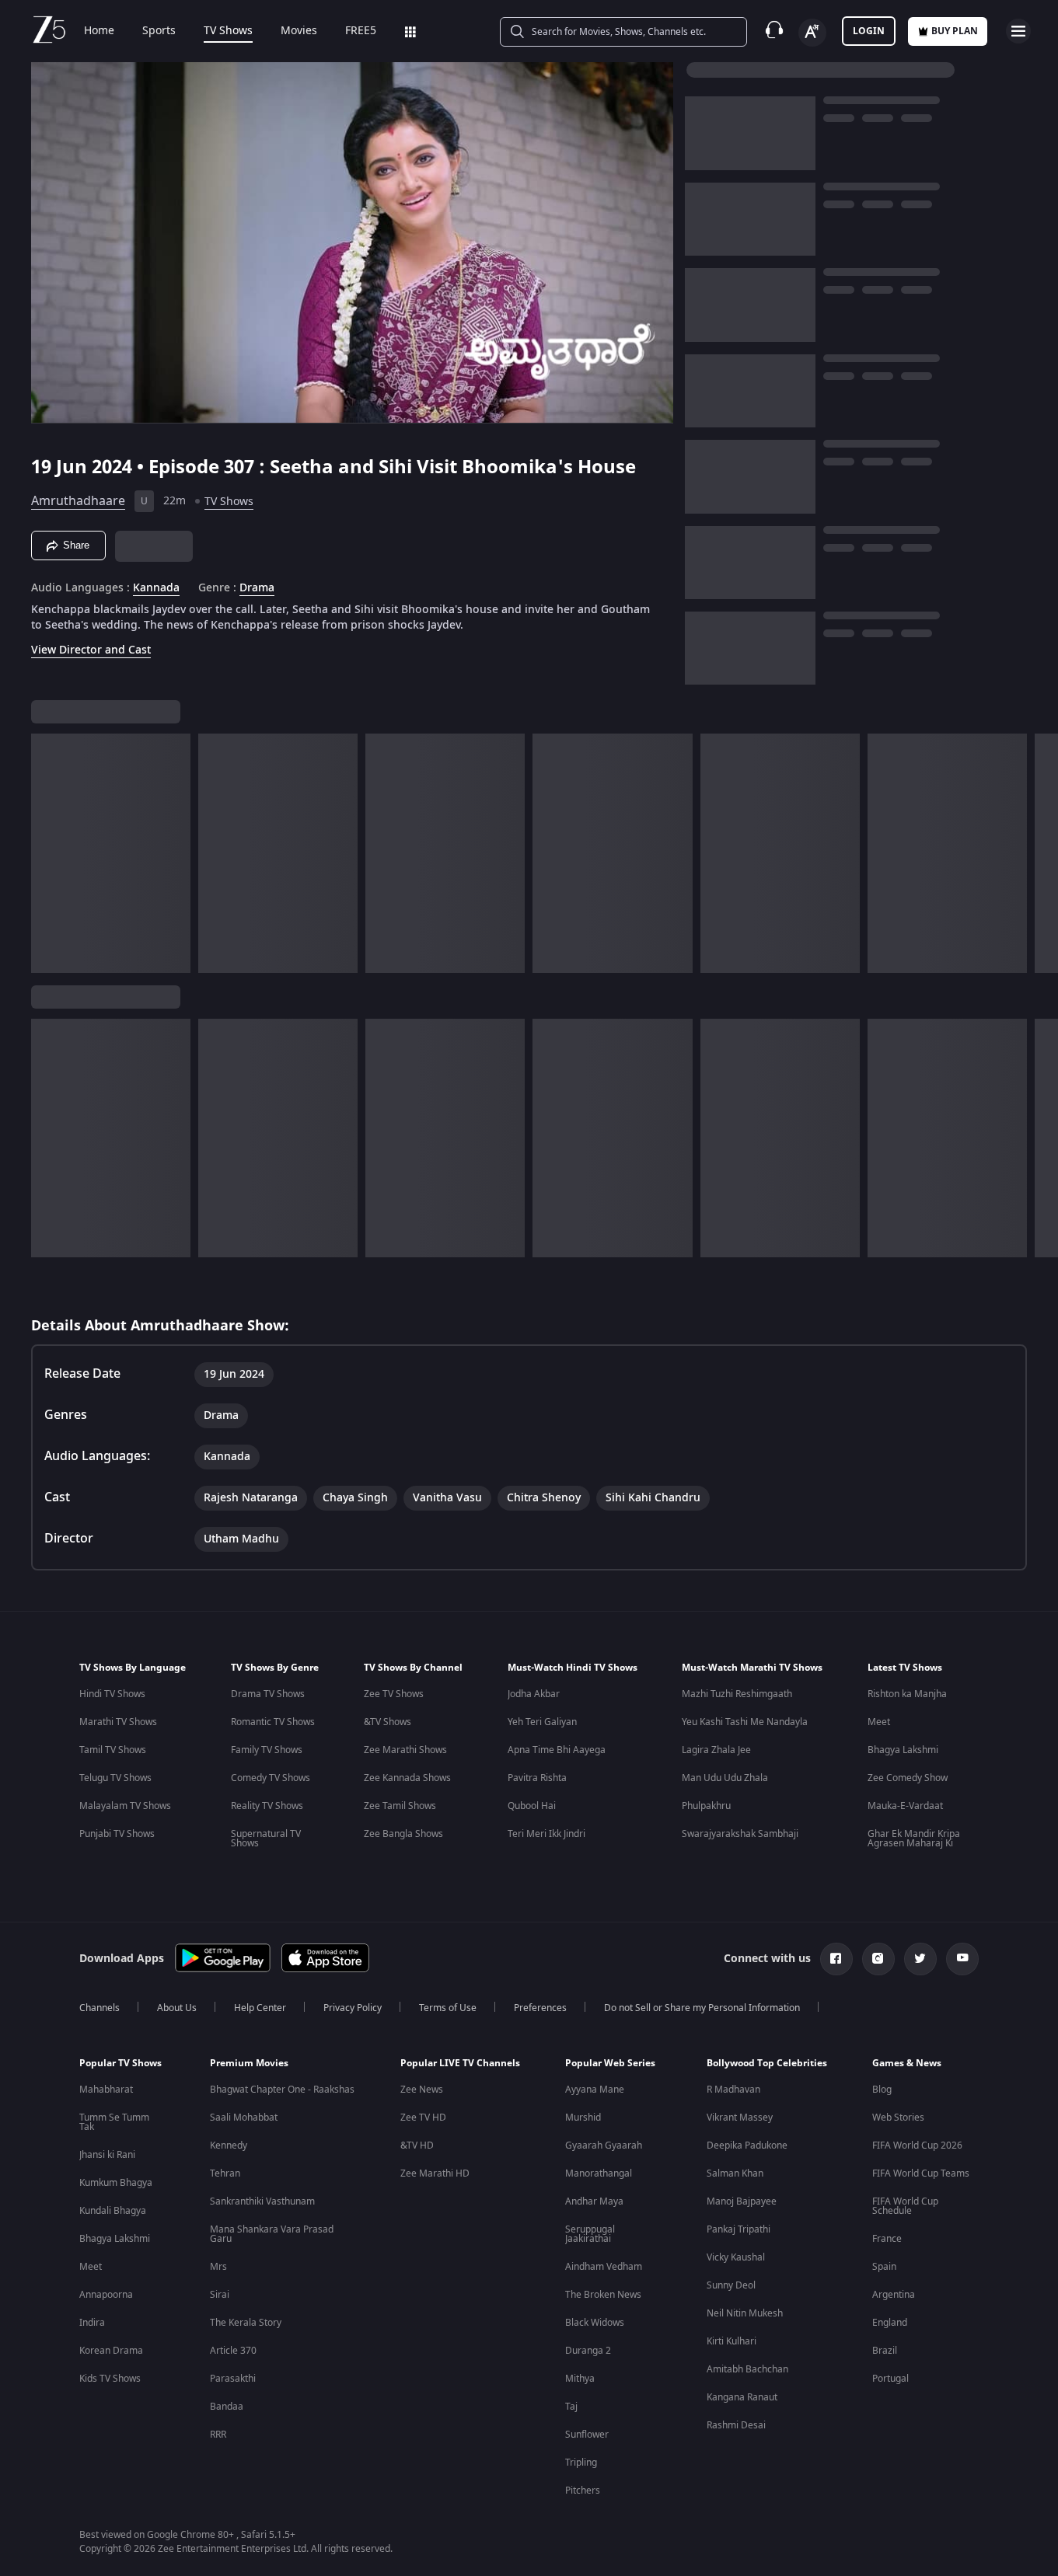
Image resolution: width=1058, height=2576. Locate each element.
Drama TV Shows (268, 1694)
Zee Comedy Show (908, 1778)
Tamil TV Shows (113, 1750)
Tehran (225, 2173)
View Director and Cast (91, 650)
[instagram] (878, 1959)
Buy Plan (955, 31)
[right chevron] (1041, 853)
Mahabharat (106, 2090)
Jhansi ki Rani (107, 2155)
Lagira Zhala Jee (716, 1750)
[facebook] (836, 1959)
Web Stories (898, 2118)
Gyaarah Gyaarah (604, 2146)
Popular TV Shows (120, 2063)
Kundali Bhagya (113, 2211)
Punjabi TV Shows (117, 1834)
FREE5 (361, 31)
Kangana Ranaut (742, 2397)
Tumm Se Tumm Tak (114, 2122)
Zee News (422, 2090)
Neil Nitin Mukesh (745, 2313)
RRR (218, 2435)
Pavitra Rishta (537, 1778)
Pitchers (583, 2491)
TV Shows (228, 31)
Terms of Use (448, 2008)
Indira (92, 2323)
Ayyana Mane (595, 2090)
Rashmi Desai (736, 2425)
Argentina (894, 2295)
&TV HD (417, 2146)
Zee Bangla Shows (403, 1834)
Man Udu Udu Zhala (725, 1778)
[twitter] (920, 1959)
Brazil (885, 2351)
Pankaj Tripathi (739, 2229)
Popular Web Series (610, 2063)
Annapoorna (106, 2295)
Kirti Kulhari (732, 2341)
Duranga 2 (588, 2351)
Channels (100, 2008)
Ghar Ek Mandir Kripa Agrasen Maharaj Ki (914, 1839)
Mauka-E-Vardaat (905, 1806)
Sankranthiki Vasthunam (262, 2201)
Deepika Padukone (747, 2146)
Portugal (890, 2379)
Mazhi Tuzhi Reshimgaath (737, 1694)
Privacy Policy (353, 2008)
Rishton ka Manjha (907, 1694)
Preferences (540, 2008)
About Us (177, 2008)
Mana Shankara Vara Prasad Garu (272, 2234)
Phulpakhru (706, 1806)
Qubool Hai (532, 1806)
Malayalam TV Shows (125, 1806)
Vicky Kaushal (736, 2257)
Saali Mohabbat (244, 2118)
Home (99, 31)
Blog (882, 2090)
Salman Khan (735, 2173)
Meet (879, 1722)
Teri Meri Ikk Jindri (546, 1834)
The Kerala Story (246, 2323)
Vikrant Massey (740, 2118)
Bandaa (227, 2407)
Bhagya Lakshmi (903, 1750)
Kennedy (229, 2146)
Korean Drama (111, 2351)
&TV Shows (388, 1722)
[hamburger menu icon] (1018, 31)
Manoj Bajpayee (742, 2201)
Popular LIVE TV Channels (460, 2063)
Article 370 (233, 2351)
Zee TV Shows (394, 1694)
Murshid (583, 2118)
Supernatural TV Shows (266, 1839)
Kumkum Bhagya (116, 2183)
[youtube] (962, 1959)
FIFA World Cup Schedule (905, 2206)
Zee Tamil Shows (400, 1806)
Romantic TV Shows (273, 1722)
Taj (571, 2407)
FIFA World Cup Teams (921, 2173)
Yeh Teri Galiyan (542, 1722)
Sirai (220, 2295)
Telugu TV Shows (115, 1778)
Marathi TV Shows (118, 1722)
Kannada (156, 588)
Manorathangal (599, 2173)
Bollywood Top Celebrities (767, 2063)
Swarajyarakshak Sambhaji (740, 1834)
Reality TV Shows (267, 1806)
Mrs (218, 2267)
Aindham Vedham (604, 2267)
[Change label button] (812, 33)
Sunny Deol (731, 2285)
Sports (159, 31)
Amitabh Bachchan (747, 2369)
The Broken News (603, 2295)
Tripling (581, 2463)
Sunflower (587, 2435)
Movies (299, 31)
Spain (884, 2267)
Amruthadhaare (78, 501)
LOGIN (869, 31)
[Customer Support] (774, 31)
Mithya (580, 2379)
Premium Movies (249, 2063)
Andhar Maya (594, 2201)
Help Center (260, 2008)
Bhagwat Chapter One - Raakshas (282, 2090)
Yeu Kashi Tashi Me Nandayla (745, 1722)
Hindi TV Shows (112, 1694)
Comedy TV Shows (271, 1778)
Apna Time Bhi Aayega (557, 1750)
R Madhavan (733, 2090)
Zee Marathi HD (435, 2173)
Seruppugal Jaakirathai (590, 2234)
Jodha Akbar (534, 1694)
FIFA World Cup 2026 (917, 2146)
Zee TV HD (423, 2118)
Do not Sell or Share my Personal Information (702, 2008)
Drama (257, 588)
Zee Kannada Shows (407, 1778)
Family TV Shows (267, 1750)
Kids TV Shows (110, 2379)
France (887, 2239)
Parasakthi (233, 2379)
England (890, 2323)
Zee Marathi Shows (405, 1750)
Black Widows (595, 2323)
